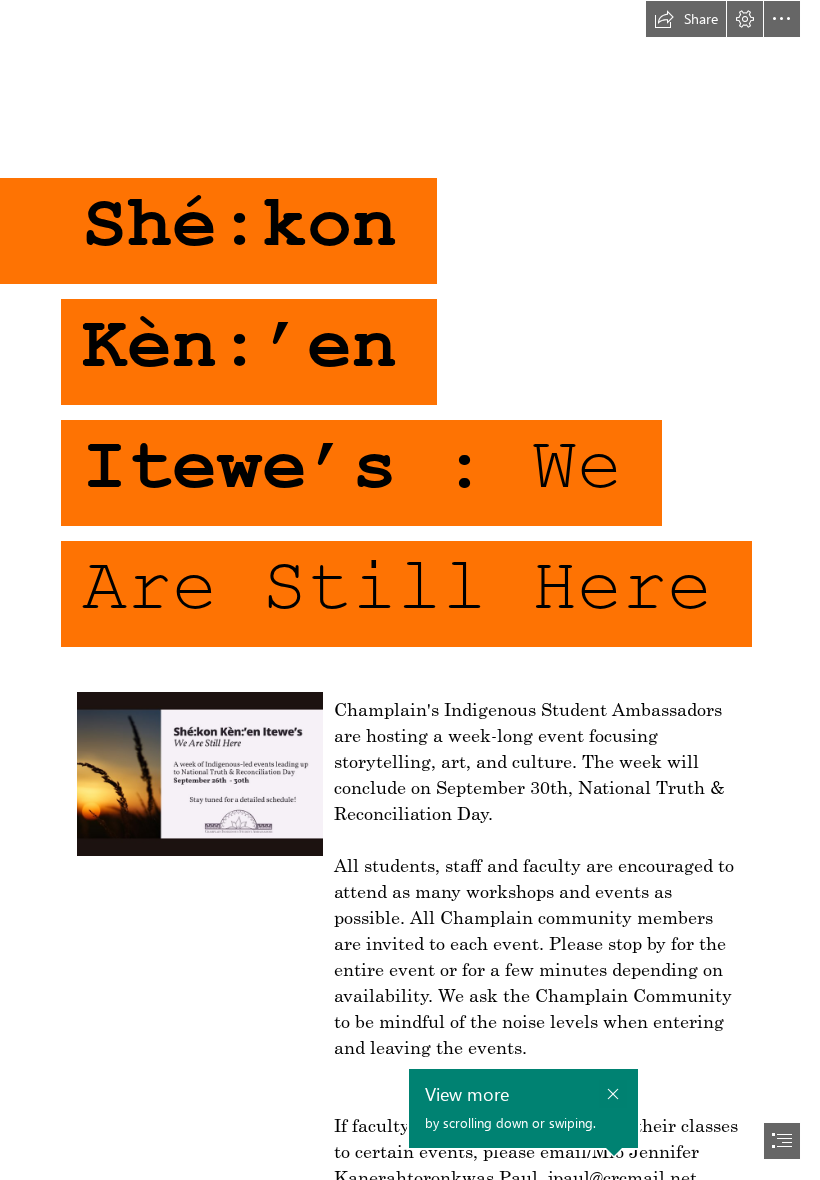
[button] (686, 19)
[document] (410, 590)
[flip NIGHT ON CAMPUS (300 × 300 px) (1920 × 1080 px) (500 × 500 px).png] (199, 773)
